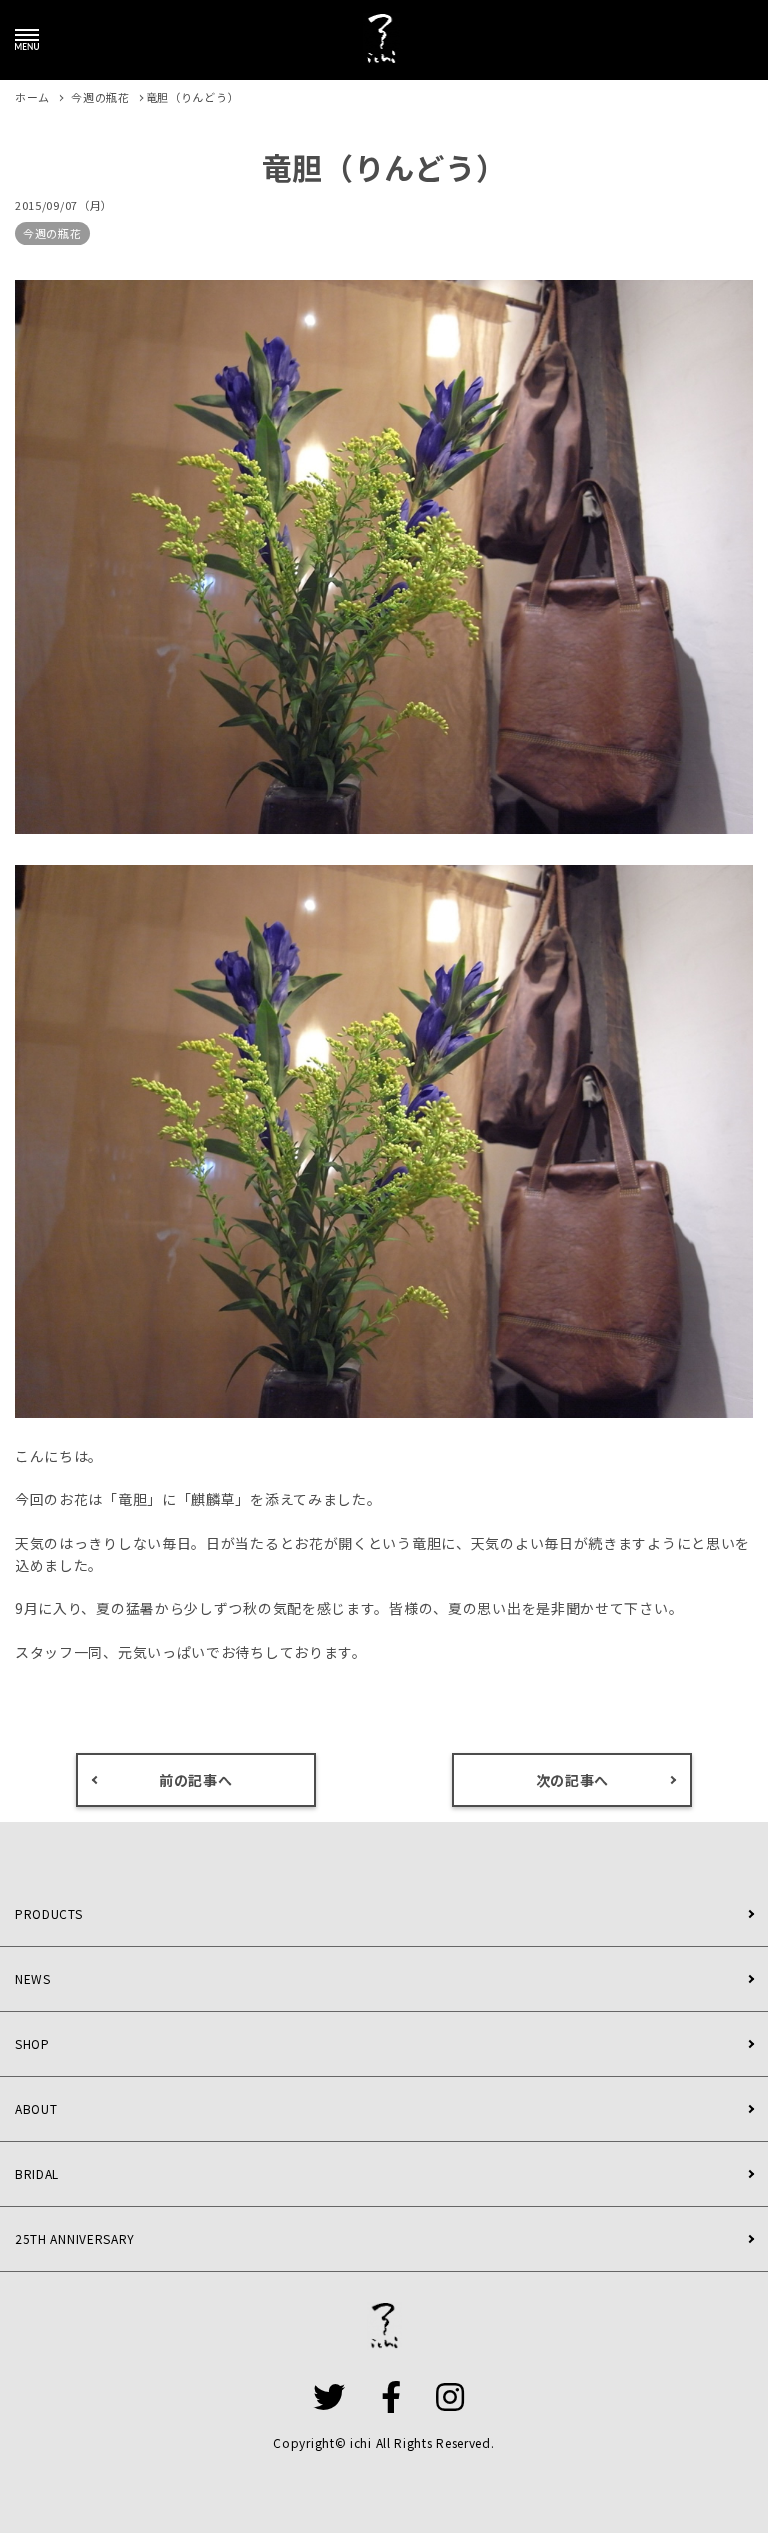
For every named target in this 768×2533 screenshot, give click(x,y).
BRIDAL (37, 2173)
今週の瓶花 (52, 233)
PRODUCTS (49, 1913)
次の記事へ (573, 1780)
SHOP (32, 2043)
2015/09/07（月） (64, 205)
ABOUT (36, 2108)
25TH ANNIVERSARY (75, 2238)
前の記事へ (196, 1780)
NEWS (33, 1978)
